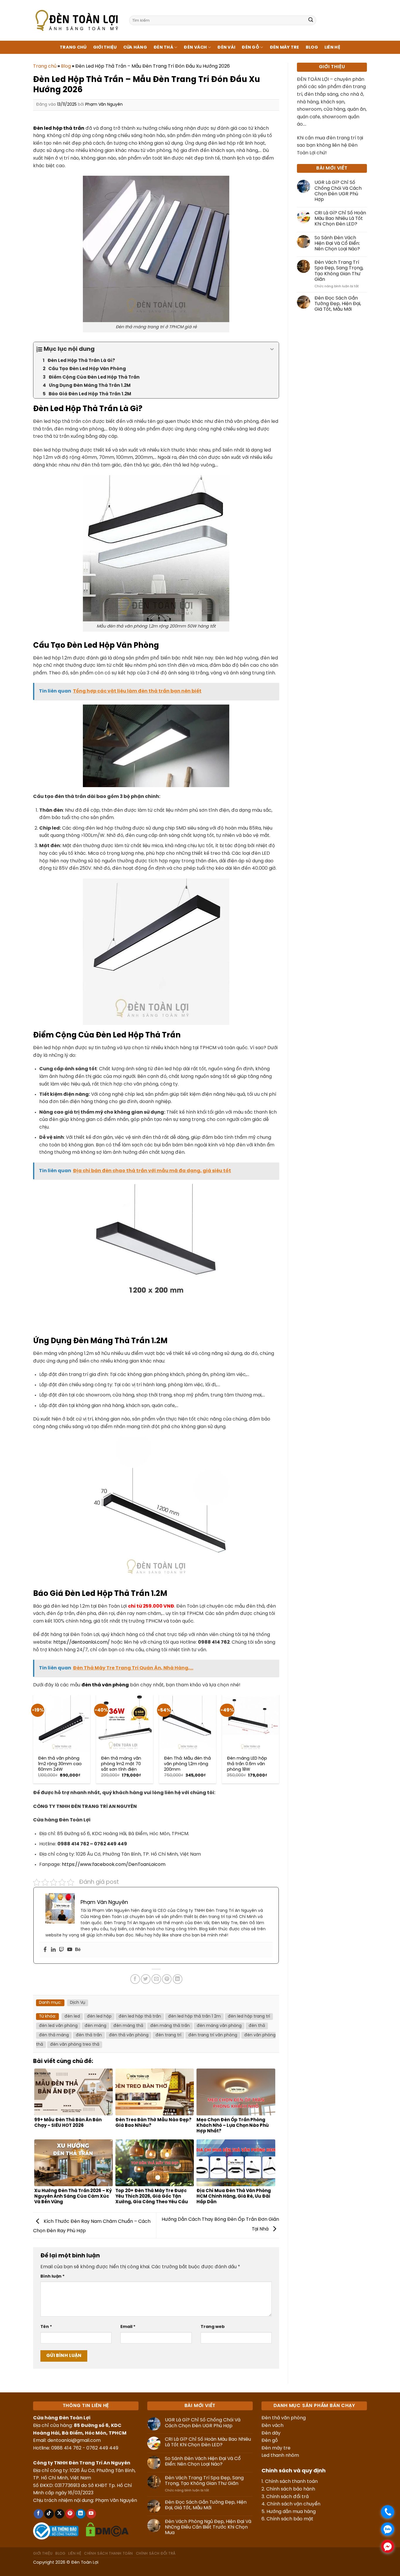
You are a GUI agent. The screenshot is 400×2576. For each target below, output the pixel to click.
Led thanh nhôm (280, 2456)
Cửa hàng (135, 47)
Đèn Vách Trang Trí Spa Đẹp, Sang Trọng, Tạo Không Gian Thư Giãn (339, 271)
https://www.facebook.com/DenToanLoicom (114, 1865)
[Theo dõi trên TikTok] (49, 2514)
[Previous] (33, 1741)
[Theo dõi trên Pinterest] (70, 2514)
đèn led (72, 2017)
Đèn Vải (226, 47)
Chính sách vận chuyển (294, 2504)
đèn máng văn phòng (219, 2026)
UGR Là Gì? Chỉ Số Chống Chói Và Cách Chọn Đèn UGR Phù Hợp (338, 191)
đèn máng (95, 2026)
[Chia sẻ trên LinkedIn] (178, 1979)
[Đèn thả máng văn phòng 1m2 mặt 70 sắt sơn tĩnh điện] (125, 1723)
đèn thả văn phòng (129, 2035)
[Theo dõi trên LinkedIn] (81, 2514)
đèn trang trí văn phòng (213, 2035)
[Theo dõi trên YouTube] (91, 2514)
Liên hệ (332, 47)
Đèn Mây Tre (284, 47)
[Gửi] (311, 20)
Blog (312, 47)
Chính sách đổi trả (287, 2497)
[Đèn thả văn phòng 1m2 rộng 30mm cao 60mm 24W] (62, 1723)
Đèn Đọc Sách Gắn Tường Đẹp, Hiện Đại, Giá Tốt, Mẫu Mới (338, 304)
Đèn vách (272, 2426)
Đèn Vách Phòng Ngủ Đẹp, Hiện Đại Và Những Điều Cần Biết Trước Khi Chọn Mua (208, 2527)
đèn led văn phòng (58, 2026)
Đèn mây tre (276, 2448)
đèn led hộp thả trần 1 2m (194, 2017)
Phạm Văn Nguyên (104, 105)
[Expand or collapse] (272, 349)
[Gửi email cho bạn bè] (156, 1979)
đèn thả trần (89, 2035)
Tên (46, 2327)
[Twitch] (61, 1950)
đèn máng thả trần (170, 2026)
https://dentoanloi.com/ (82, 1642)
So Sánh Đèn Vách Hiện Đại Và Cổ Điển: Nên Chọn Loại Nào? (337, 243)
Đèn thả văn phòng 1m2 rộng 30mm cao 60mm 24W (60, 1764)
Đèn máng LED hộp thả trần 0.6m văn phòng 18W (247, 1764)
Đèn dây (271, 2433)
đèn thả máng (54, 2035)
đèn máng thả (128, 2026)
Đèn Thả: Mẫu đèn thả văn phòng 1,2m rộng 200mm (187, 1764)
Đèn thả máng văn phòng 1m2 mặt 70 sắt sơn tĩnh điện (121, 1764)
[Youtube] (70, 1950)
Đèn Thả (163, 47)
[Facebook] (45, 1950)
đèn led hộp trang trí (249, 2017)
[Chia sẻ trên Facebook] (135, 1979)
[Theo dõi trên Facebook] (39, 2514)
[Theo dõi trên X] (60, 2514)
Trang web (213, 2327)
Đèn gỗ (270, 2441)
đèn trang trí (168, 2035)
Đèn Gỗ (250, 47)
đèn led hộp (99, 2017)
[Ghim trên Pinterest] (167, 1979)
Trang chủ (73, 47)
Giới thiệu (105, 47)
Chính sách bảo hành (291, 2489)
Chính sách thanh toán (291, 2482)
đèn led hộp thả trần (140, 2017)
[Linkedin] (53, 1950)
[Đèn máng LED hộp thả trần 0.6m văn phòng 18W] (251, 1723)
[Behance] (78, 1950)
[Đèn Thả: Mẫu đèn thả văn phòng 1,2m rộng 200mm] (188, 1723)
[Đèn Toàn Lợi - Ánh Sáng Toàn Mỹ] (77, 20)
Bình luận (53, 2276)
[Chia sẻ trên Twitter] (146, 1979)
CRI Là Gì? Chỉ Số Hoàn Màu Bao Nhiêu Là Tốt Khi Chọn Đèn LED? (340, 219)
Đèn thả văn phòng (284, 2418)
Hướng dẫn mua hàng (291, 2512)
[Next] (279, 1741)
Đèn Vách (195, 47)
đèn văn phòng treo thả (75, 2045)
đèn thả (257, 2026)
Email (128, 2327)
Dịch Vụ (78, 2003)
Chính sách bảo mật (290, 2519)
